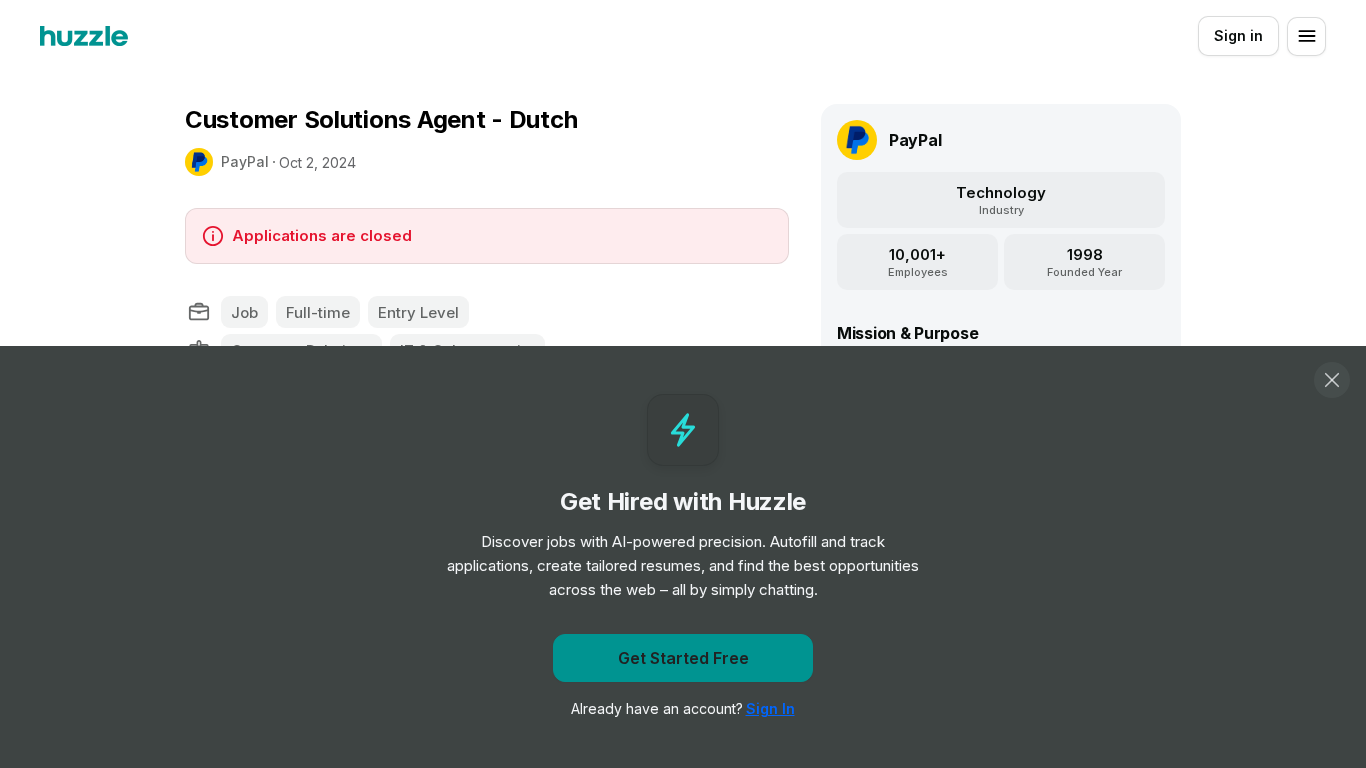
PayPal (245, 161)
